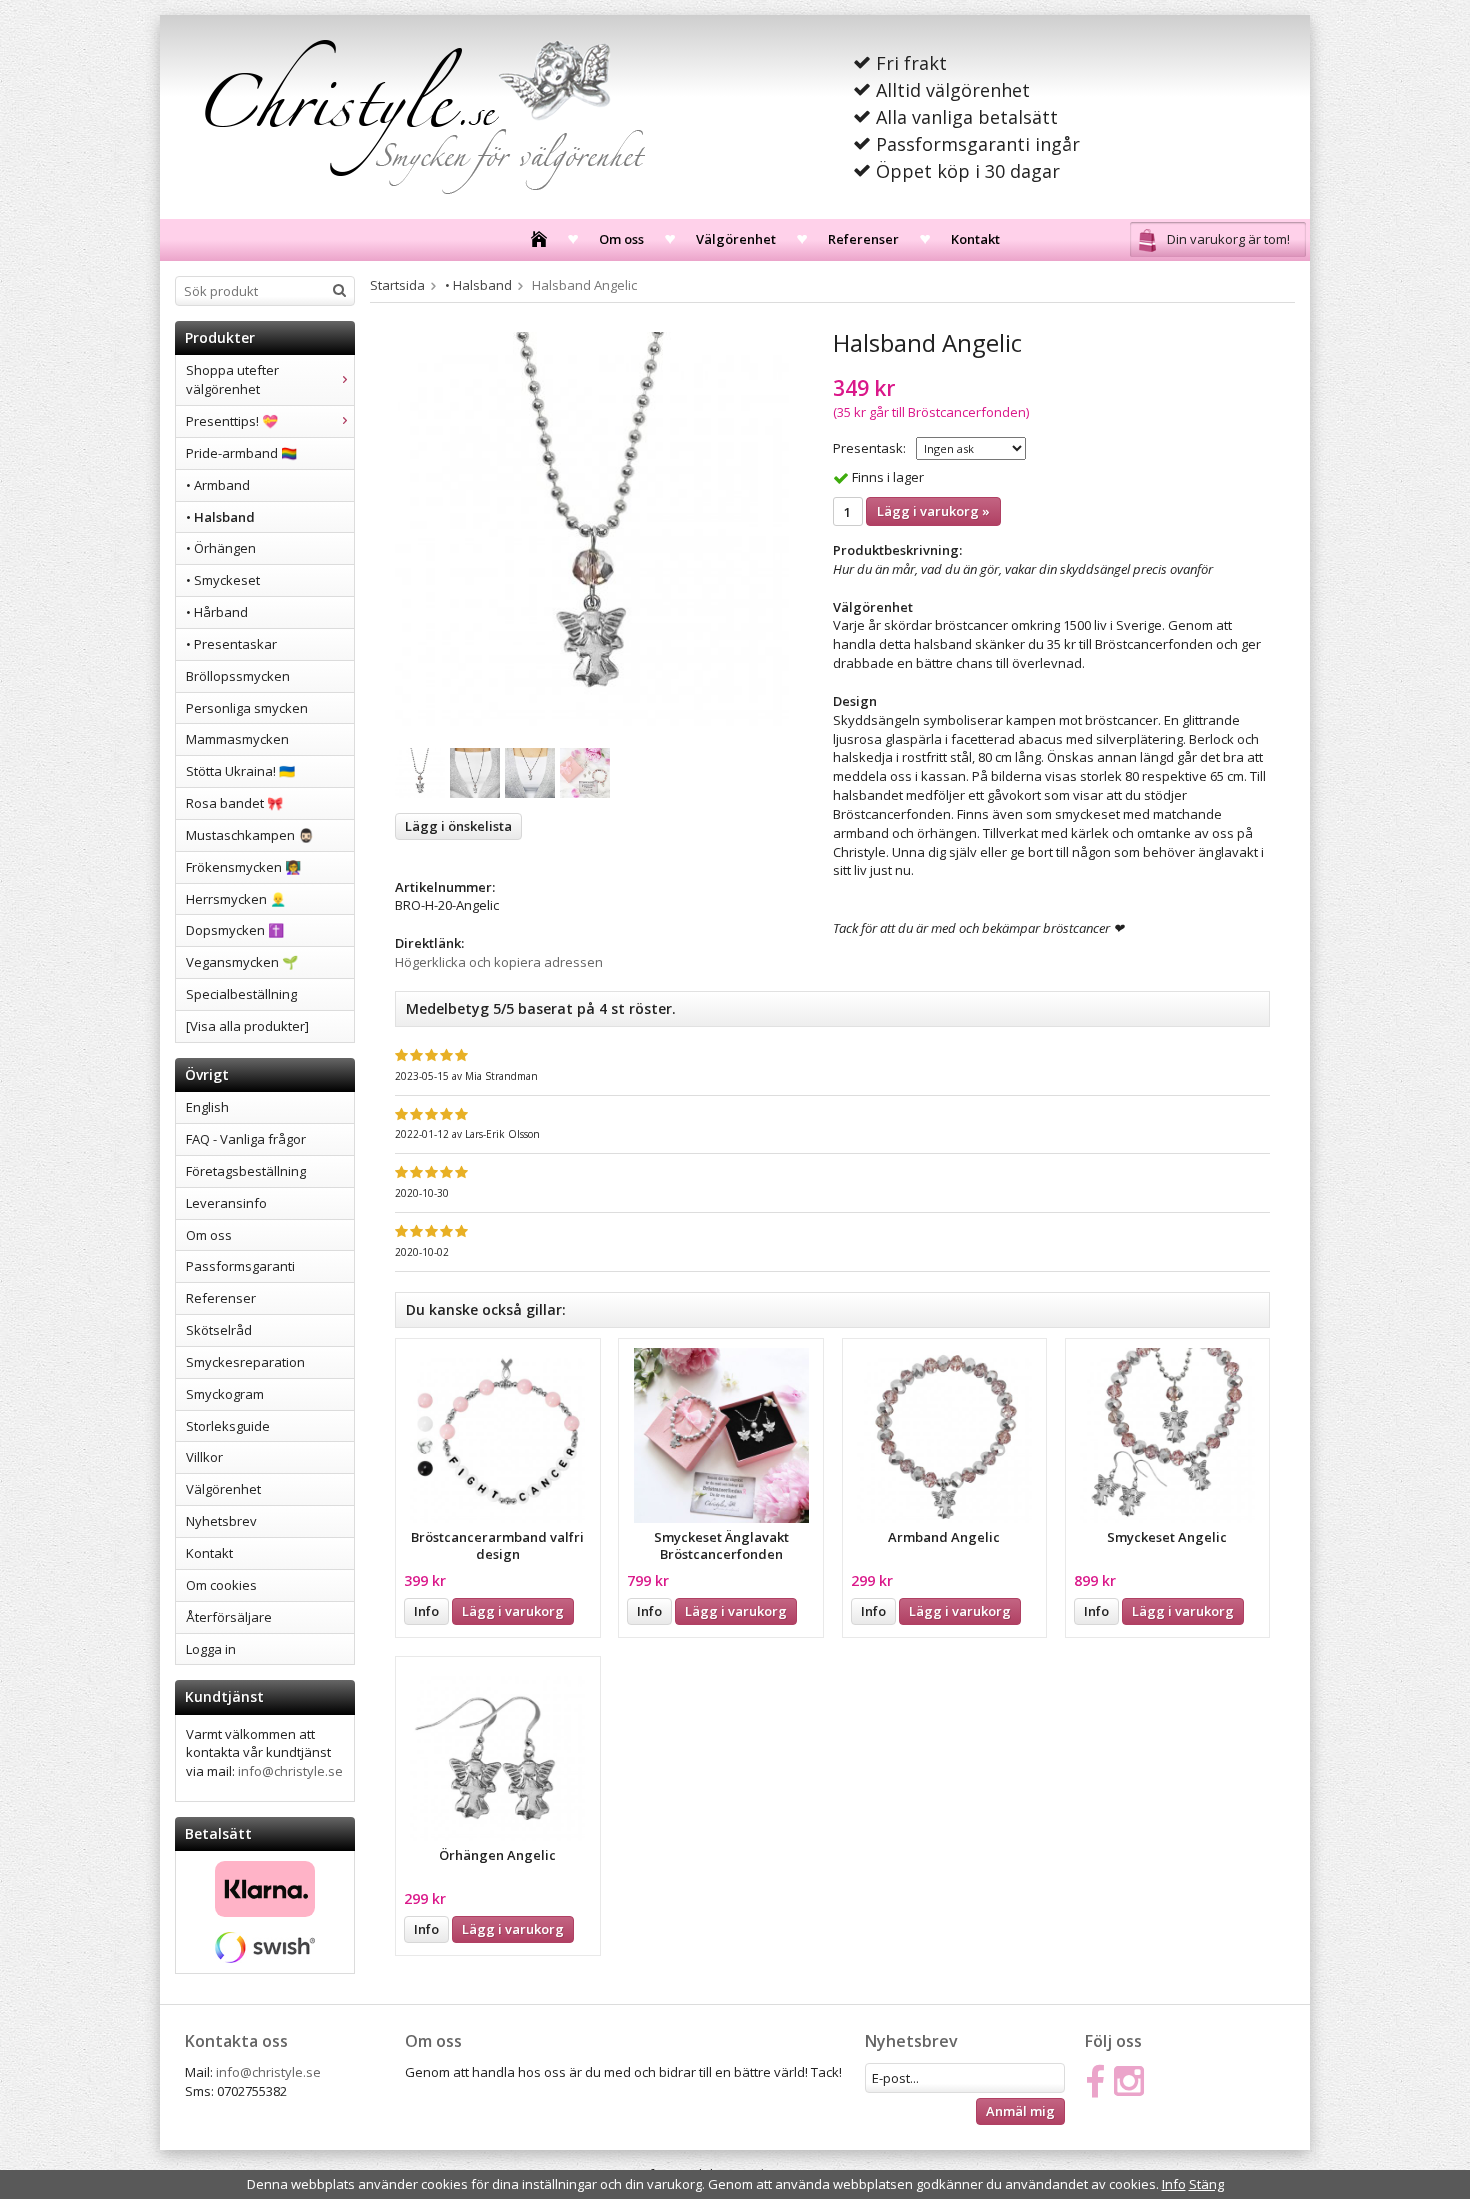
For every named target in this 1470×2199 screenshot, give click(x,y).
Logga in (211, 1649)
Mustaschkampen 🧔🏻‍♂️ (250, 835)
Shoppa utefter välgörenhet (232, 379)
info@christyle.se (290, 1771)
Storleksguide (228, 1426)
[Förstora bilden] (592, 528)
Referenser (863, 239)
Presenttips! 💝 (232, 421)
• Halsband (220, 517)
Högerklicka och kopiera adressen (499, 962)
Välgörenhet (736, 239)
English (207, 1107)
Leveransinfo (226, 1203)
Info (426, 1611)
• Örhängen (221, 548)
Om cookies (221, 1585)
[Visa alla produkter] (247, 1026)
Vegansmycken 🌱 (242, 962)
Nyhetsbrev (221, 1521)
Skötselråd (219, 1330)
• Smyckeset (223, 580)
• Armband (218, 485)
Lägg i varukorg (513, 1611)
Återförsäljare (229, 1617)
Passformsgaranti (240, 1266)
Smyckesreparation (245, 1362)
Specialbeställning (241, 994)
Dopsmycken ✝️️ (235, 930)
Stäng (1206, 2184)
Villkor (204, 1457)
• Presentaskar (231, 644)
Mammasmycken (237, 739)
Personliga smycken (247, 708)
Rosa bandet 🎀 (234, 803)
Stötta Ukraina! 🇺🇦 (240, 771)
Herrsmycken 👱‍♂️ (236, 899)
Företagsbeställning (246, 1171)
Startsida (397, 285)
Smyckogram (225, 1394)
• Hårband (217, 612)
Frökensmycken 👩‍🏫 (243, 867)
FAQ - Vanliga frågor (246, 1139)
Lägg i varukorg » (933, 511)
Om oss (621, 239)
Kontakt (975, 239)
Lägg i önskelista (458, 826)
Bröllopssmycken (238, 676)
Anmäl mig (1020, 2111)
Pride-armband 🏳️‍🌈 (241, 453)
